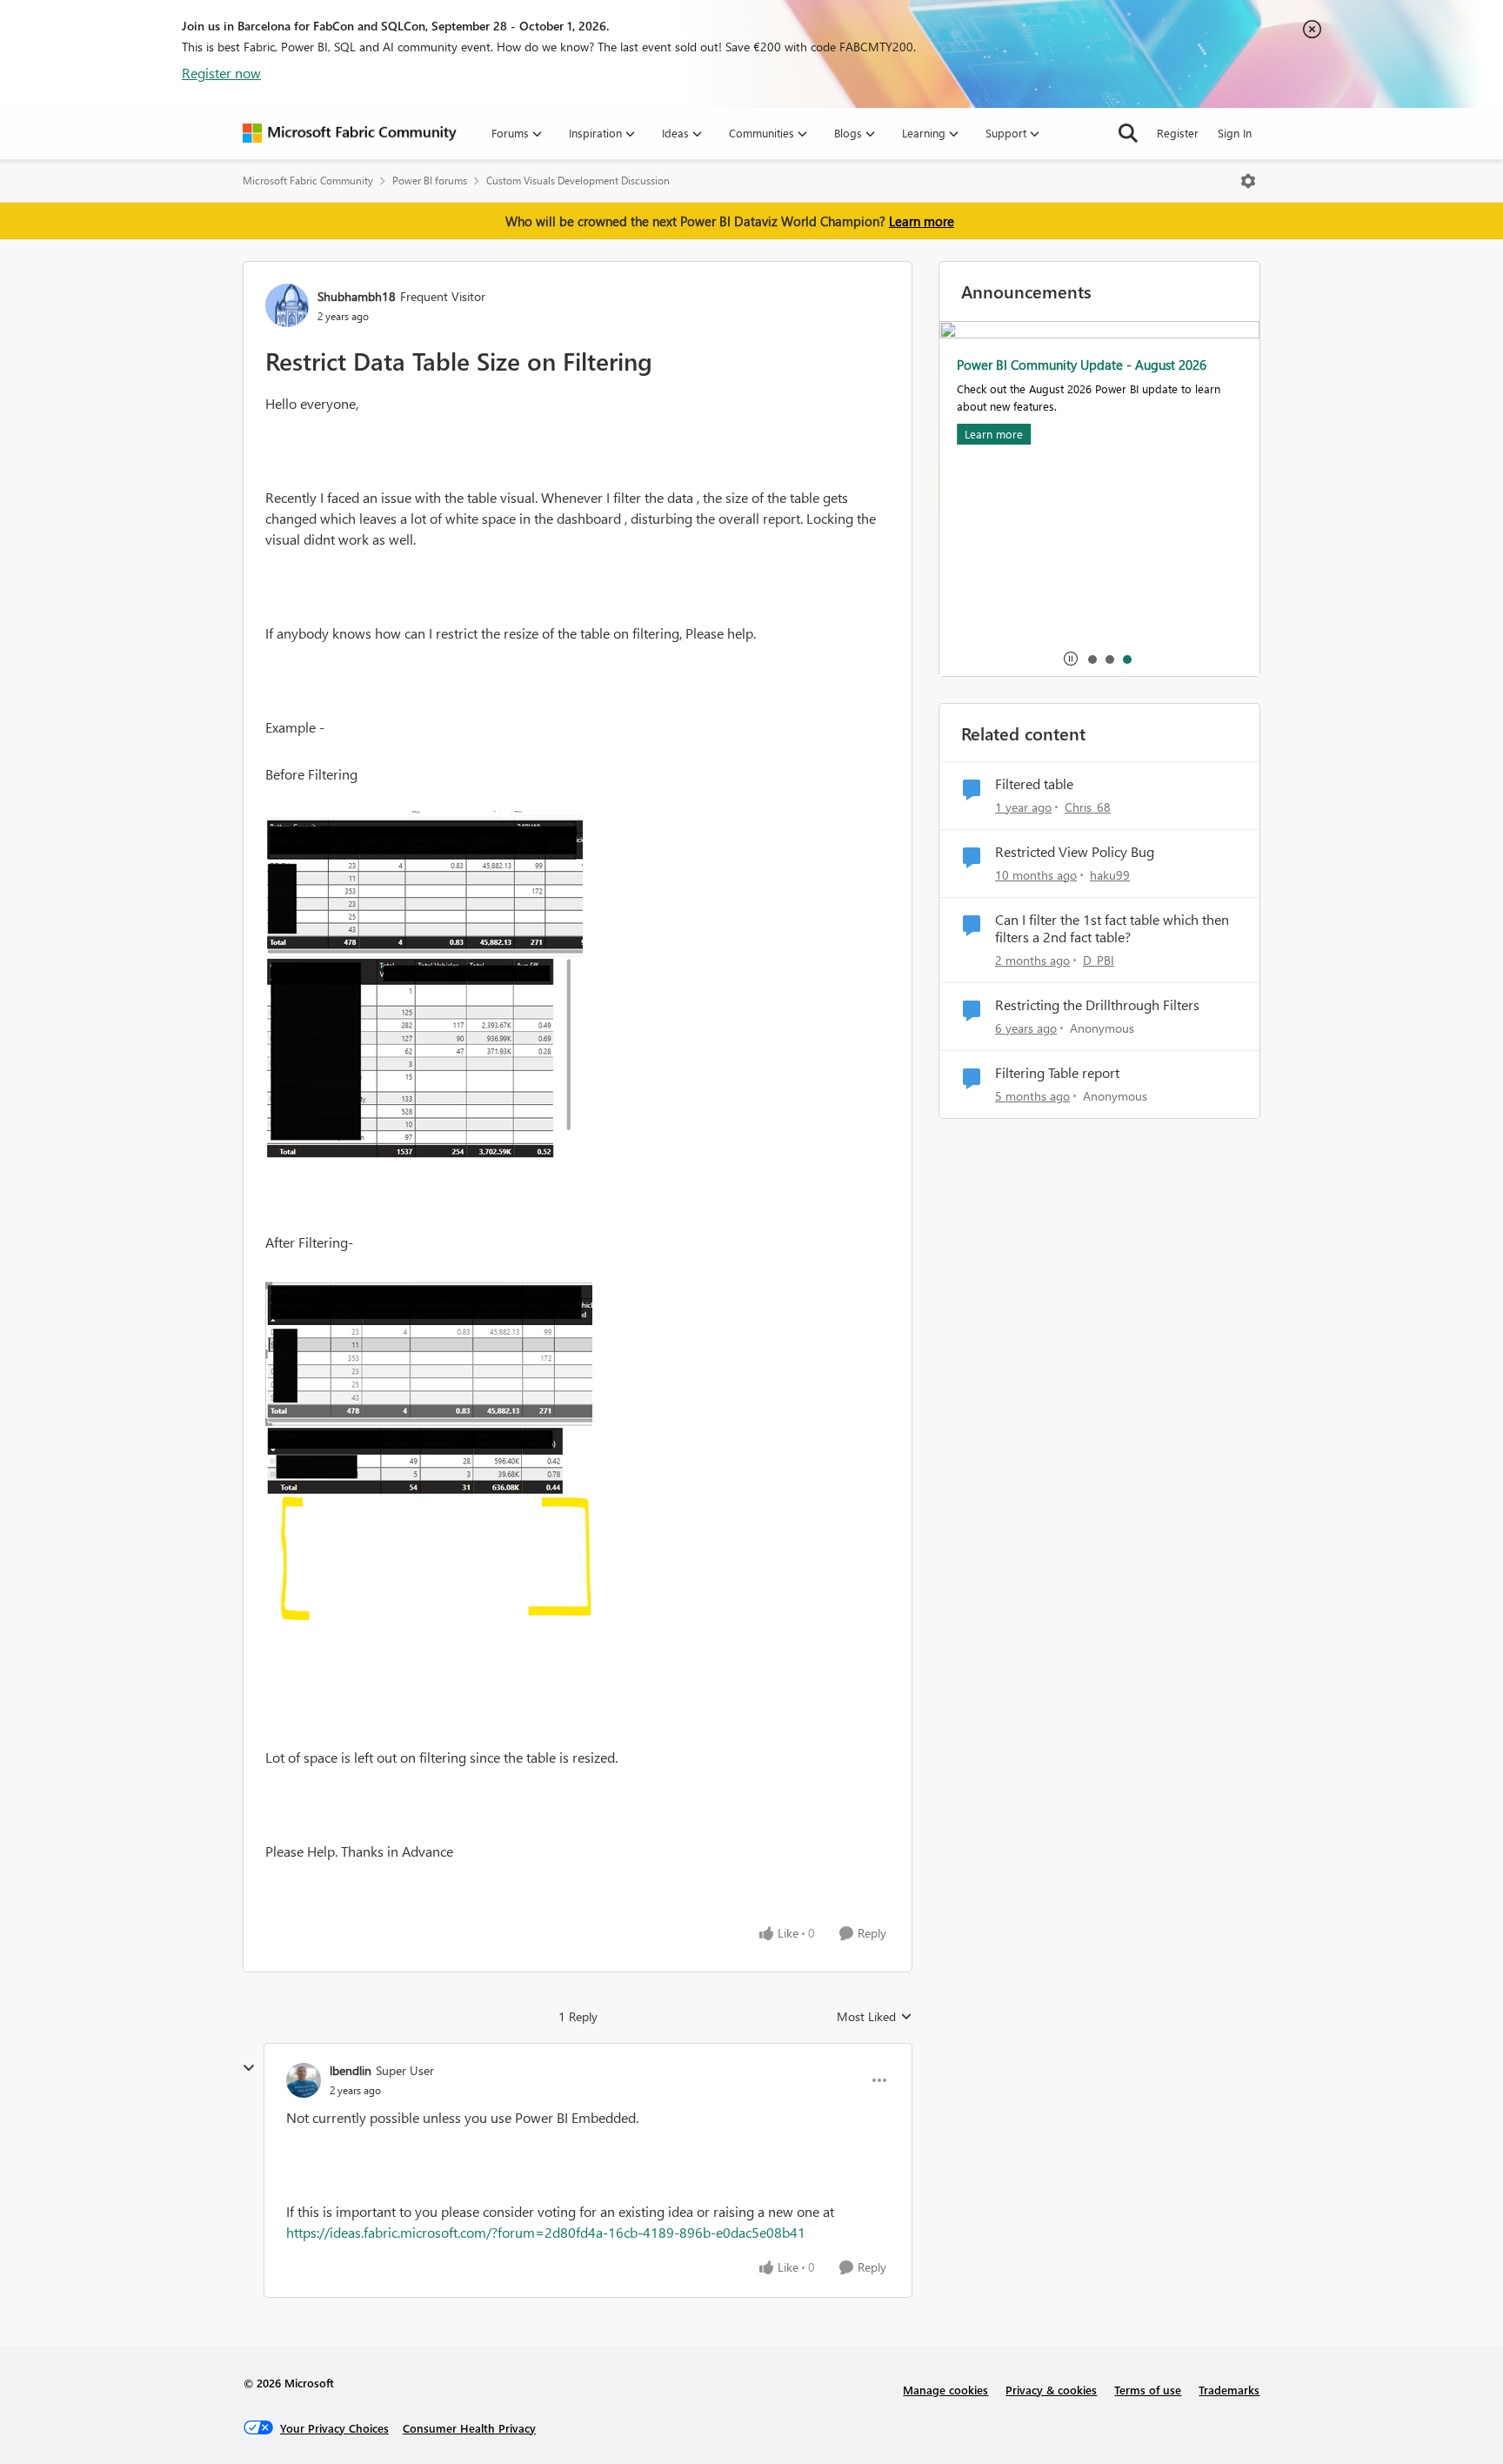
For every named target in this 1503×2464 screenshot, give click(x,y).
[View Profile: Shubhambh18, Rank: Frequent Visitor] (287, 305)
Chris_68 (1088, 807)
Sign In (1235, 133)
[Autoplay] (1071, 659)
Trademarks (1229, 2390)
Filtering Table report (1057, 1073)
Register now (221, 73)
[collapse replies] (249, 2068)
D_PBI (1099, 960)
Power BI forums (430, 181)
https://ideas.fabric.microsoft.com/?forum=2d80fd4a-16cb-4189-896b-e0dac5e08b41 (546, 2232)
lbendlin (351, 2070)
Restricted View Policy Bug (1075, 852)
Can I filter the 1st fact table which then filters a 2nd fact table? (1112, 929)
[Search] (1128, 133)
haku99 (1110, 875)
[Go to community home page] (350, 133)
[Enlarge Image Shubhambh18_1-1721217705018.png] (429, 1453)
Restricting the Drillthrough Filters (1097, 1005)
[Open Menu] (1248, 181)
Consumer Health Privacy (469, 2428)
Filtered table (1034, 784)
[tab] (1092, 659)
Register (1178, 133)
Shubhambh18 (357, 296)
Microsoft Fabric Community (308, 181)
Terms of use (1148, 2390)
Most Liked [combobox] (875, 2017)
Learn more (922, 221)
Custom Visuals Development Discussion (578, 181)
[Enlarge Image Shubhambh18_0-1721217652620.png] (424, 985)
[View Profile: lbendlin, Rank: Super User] (304, 2080)
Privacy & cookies (1051, 2390)
